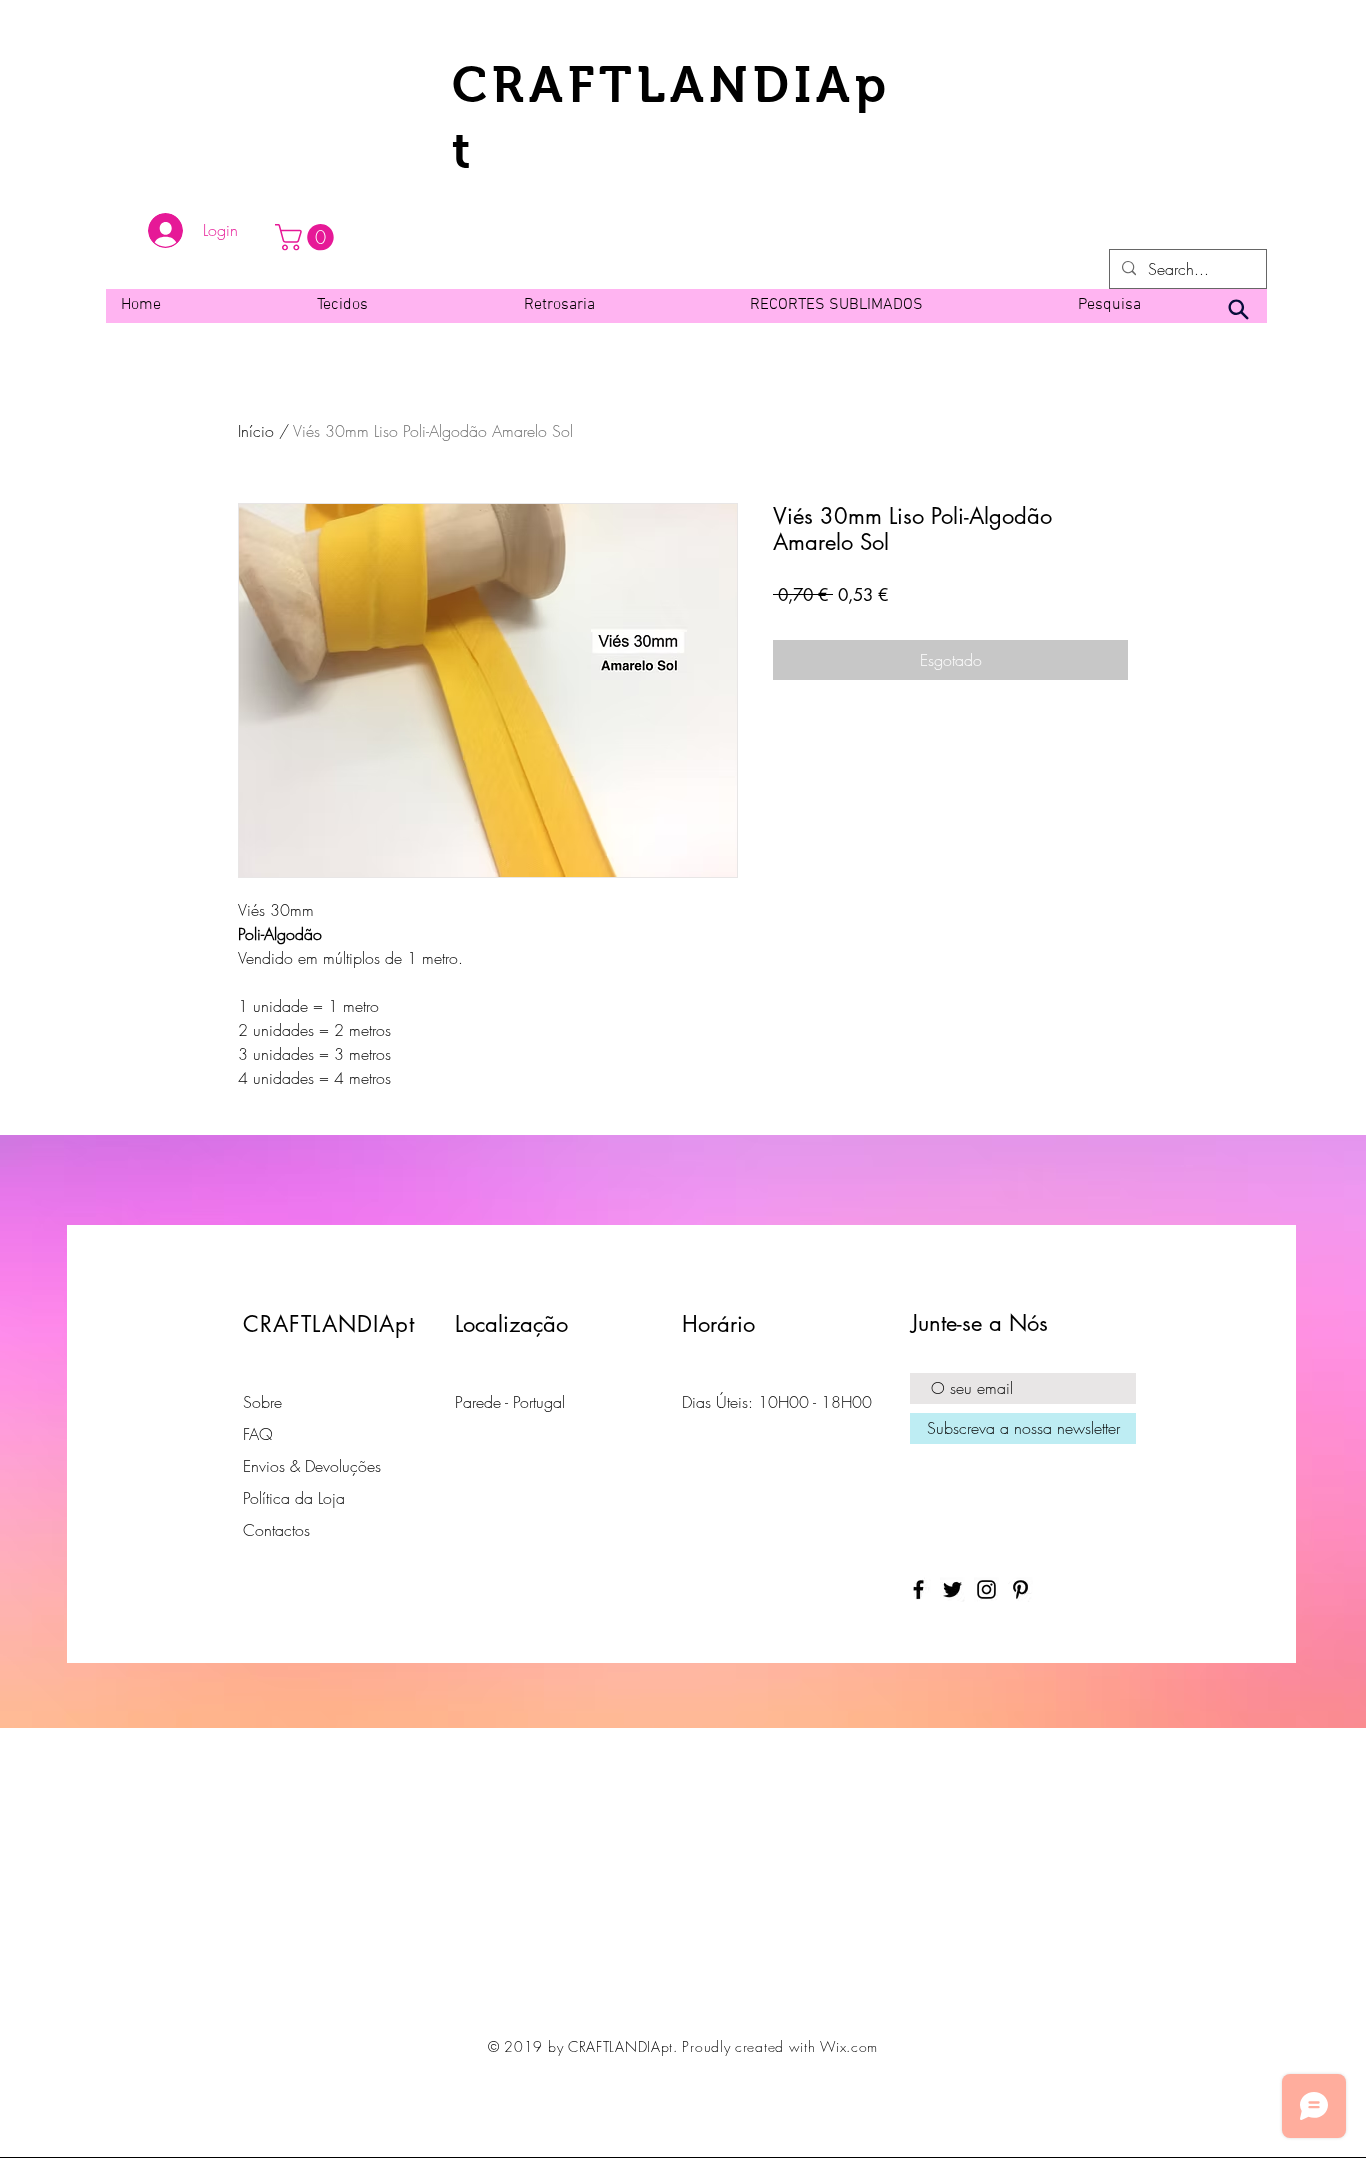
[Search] (1238, 310)
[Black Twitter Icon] (952, 1589)
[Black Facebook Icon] (918, 1589)
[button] (307, 237)
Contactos (276, 1530)
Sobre (262, 1402)
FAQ (258, 1434)
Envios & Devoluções (312, 1466)
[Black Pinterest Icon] (1020, 1589)
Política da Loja (294, 1498)
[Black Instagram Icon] (986, 1589)
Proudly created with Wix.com (780, 2046)
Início (256, 431)
